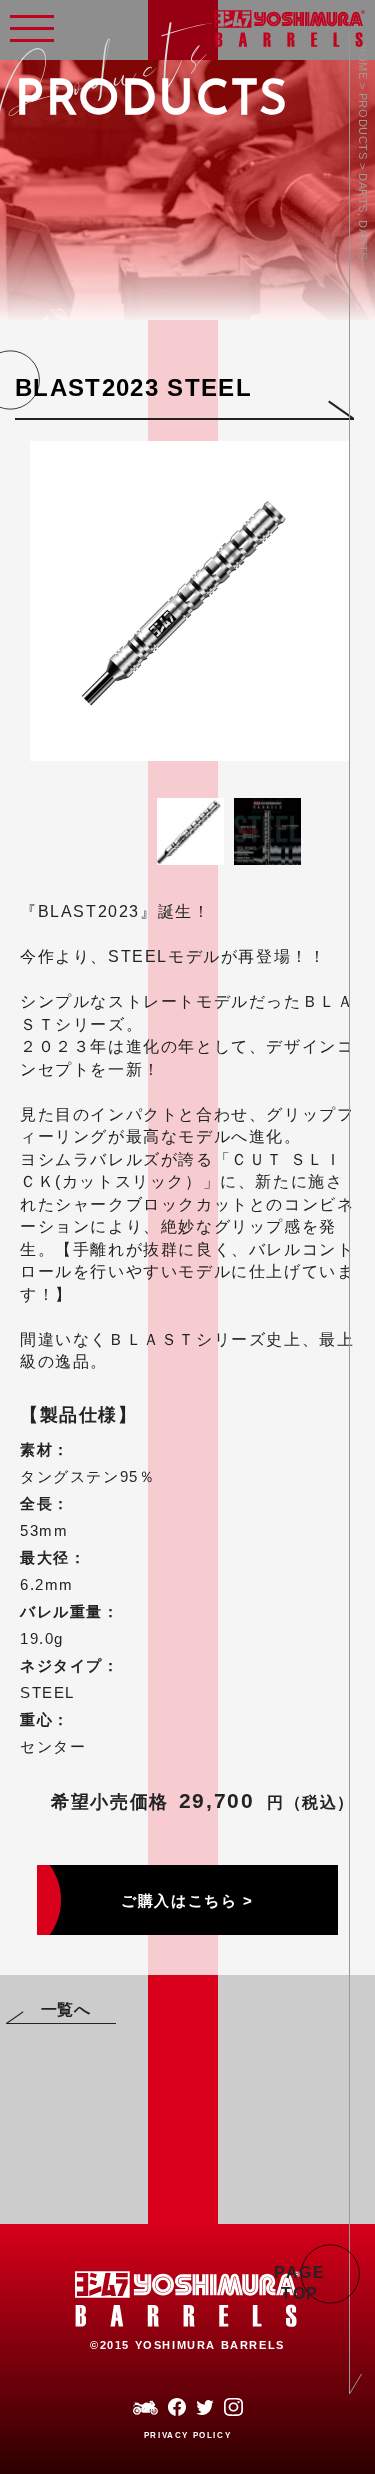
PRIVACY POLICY (187, 2435)
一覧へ (66, 2009)
